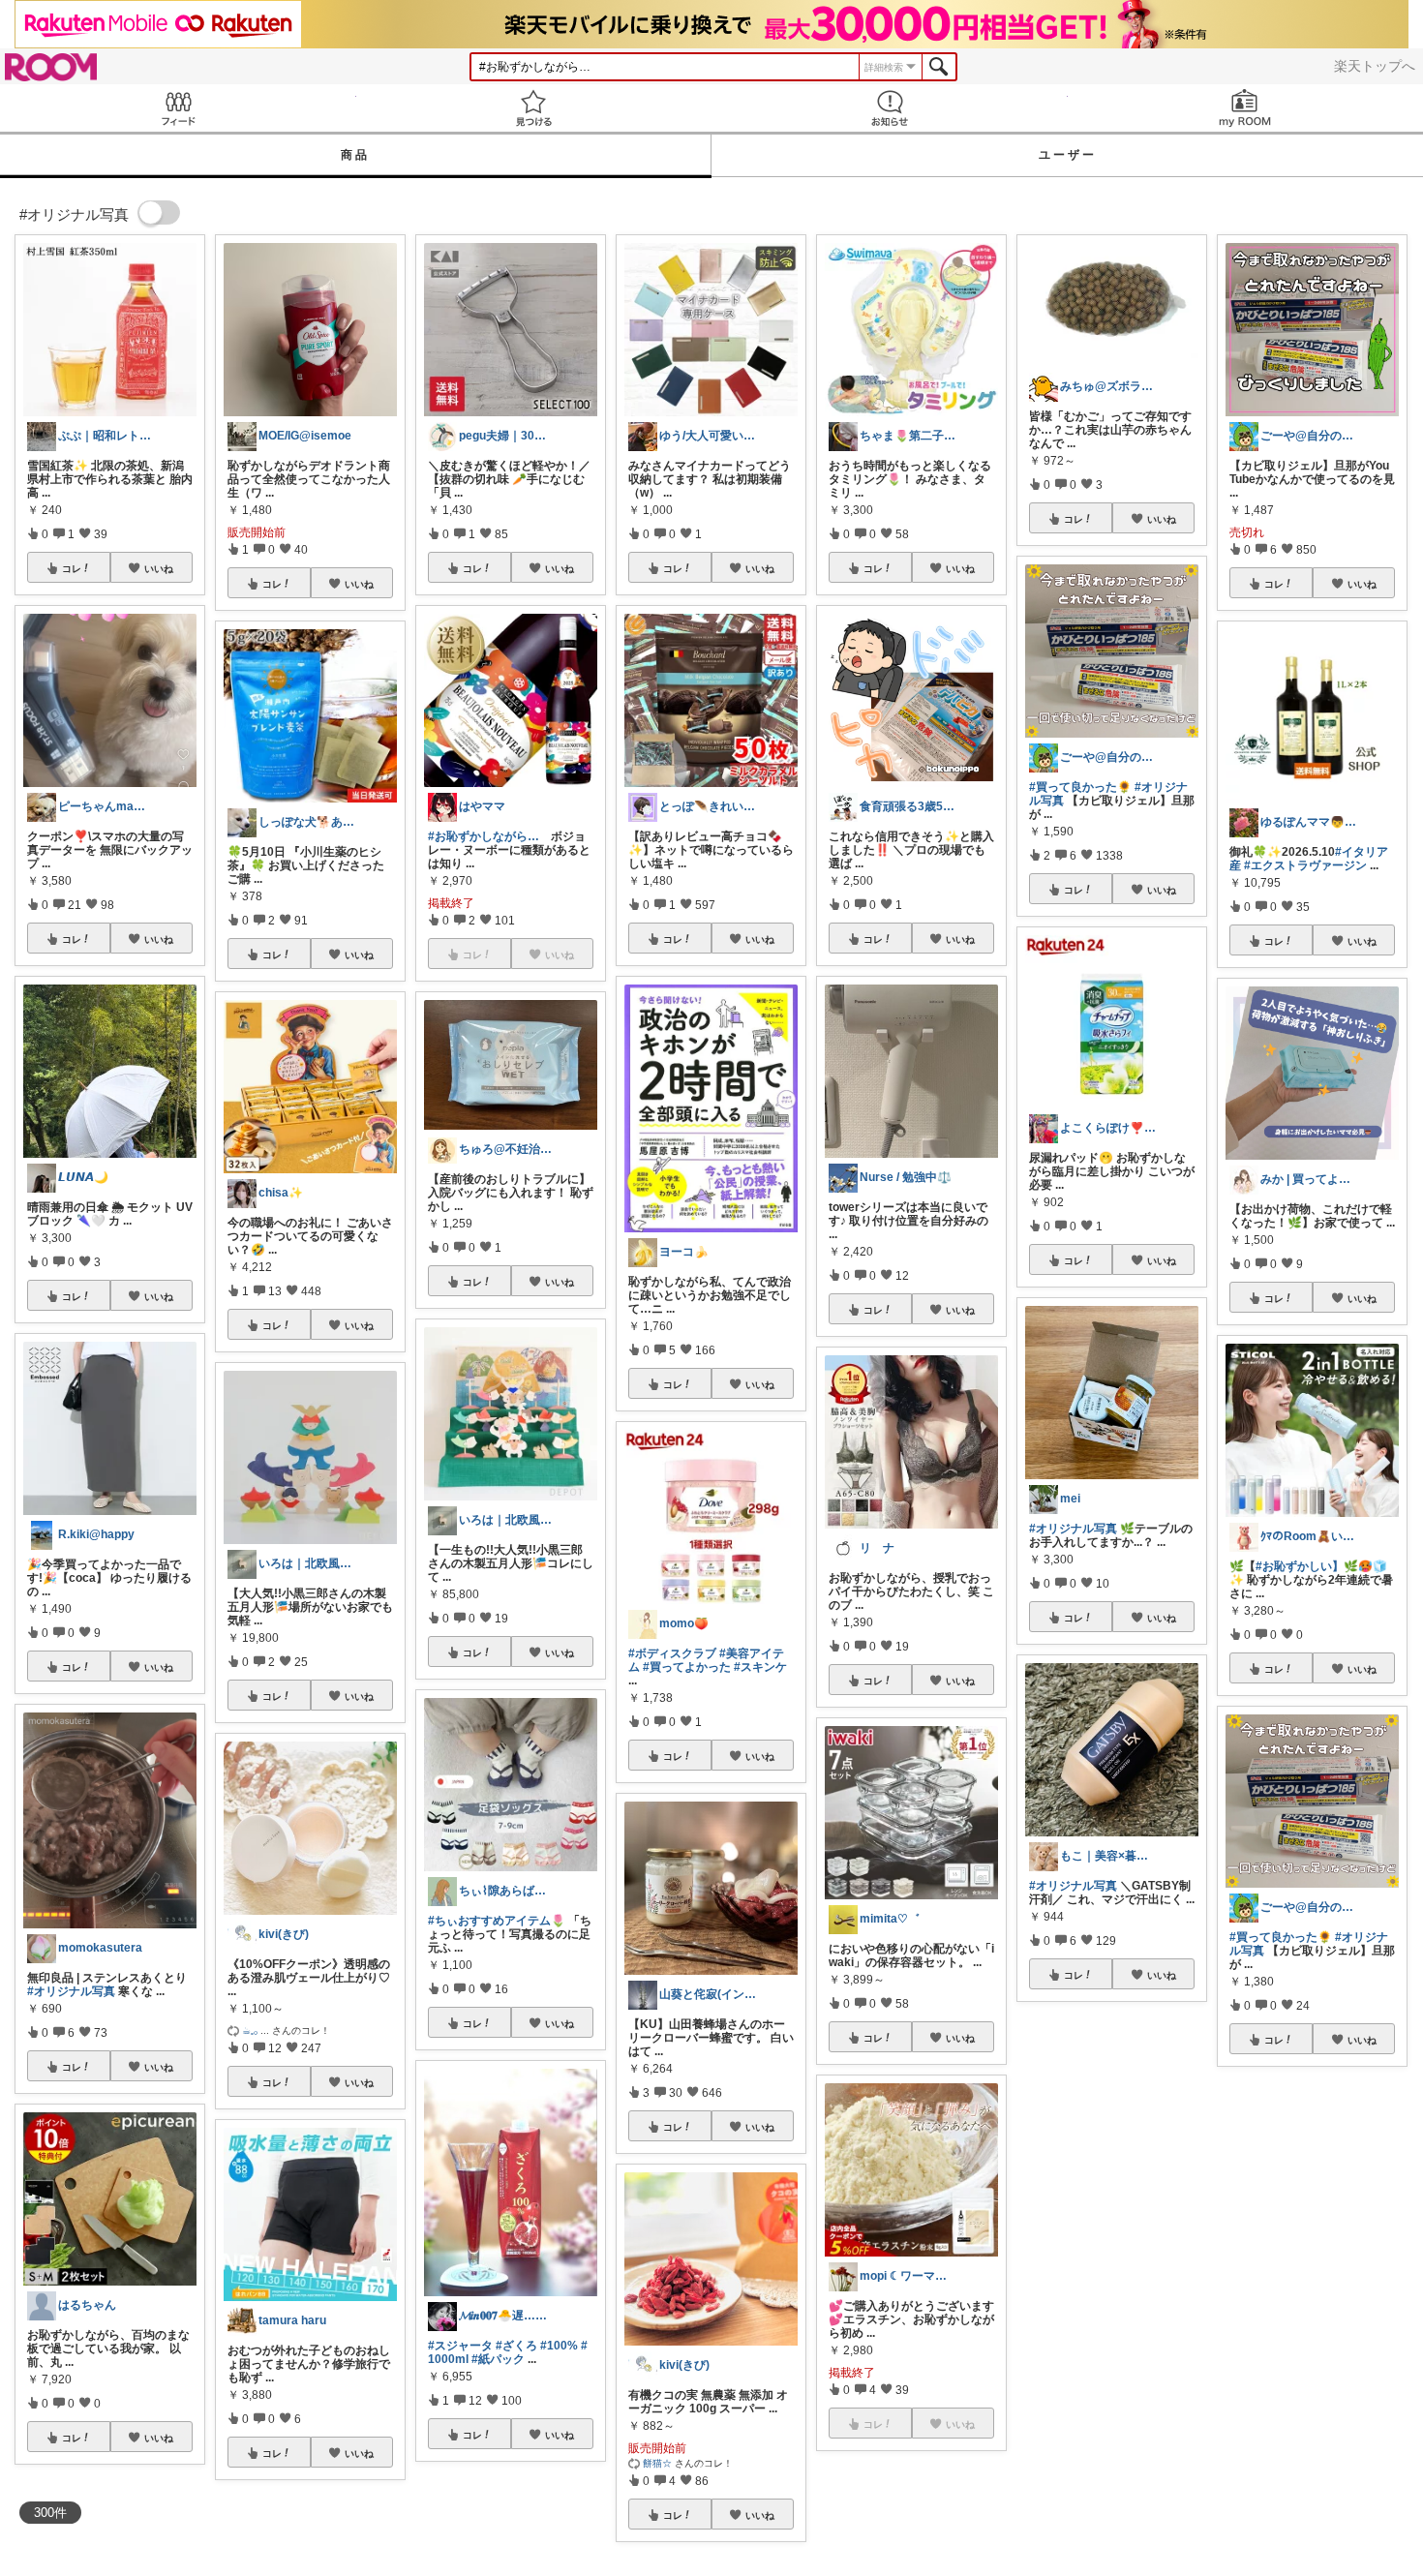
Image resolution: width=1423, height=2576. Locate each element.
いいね (159, 568)
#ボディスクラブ (672, 1653)
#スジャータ (460, 2346)
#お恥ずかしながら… (484, 836)
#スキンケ (760, 1667)
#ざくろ (516, 2346)
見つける (534, 108)
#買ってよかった (687, 1667)
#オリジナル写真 (71, 1991)
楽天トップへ (1375, 66)
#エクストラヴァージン (1305, 865)
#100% (559, 2346)
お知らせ (890, 108)
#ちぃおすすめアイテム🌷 (497, 1921)
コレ (72, 568)
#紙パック (498, 2359)
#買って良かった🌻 (1080, 787)
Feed (178, 108)
